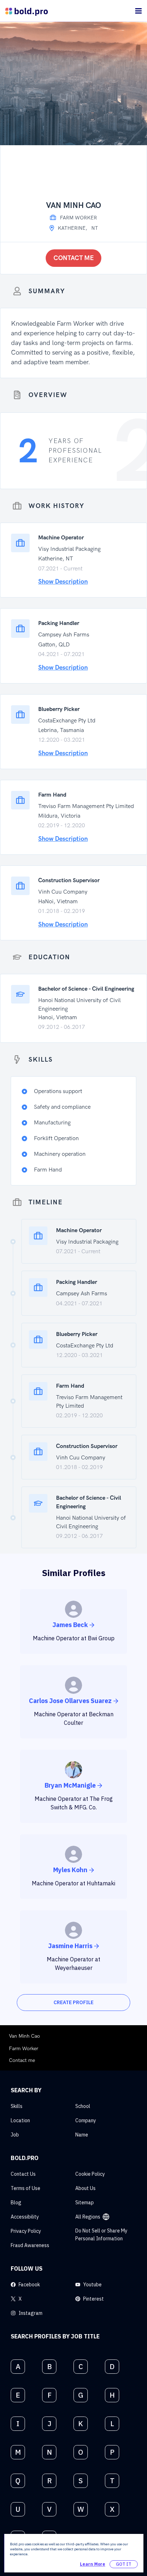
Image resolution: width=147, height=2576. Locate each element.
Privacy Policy (26, 2231)
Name (82, 2135)
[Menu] (138, 11)
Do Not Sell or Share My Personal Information (101, 2235)
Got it (124, 2564)
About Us (85, 2188)
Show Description (63, 582)
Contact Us (23, 2174)
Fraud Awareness (30, 2245)
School (83, 2106)
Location (20, 2120)
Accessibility (25, 2217)
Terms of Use (26, 2188)
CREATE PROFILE (73, 2002)
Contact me (74, 258)
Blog (16, 2202)
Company (86, 2120)
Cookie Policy (90, 2174)
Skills (17, 2106)
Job (15, 2135)
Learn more (93, 2564)
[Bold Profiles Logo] (27, 11)
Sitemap (85, 2202)
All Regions (88, 2217)
